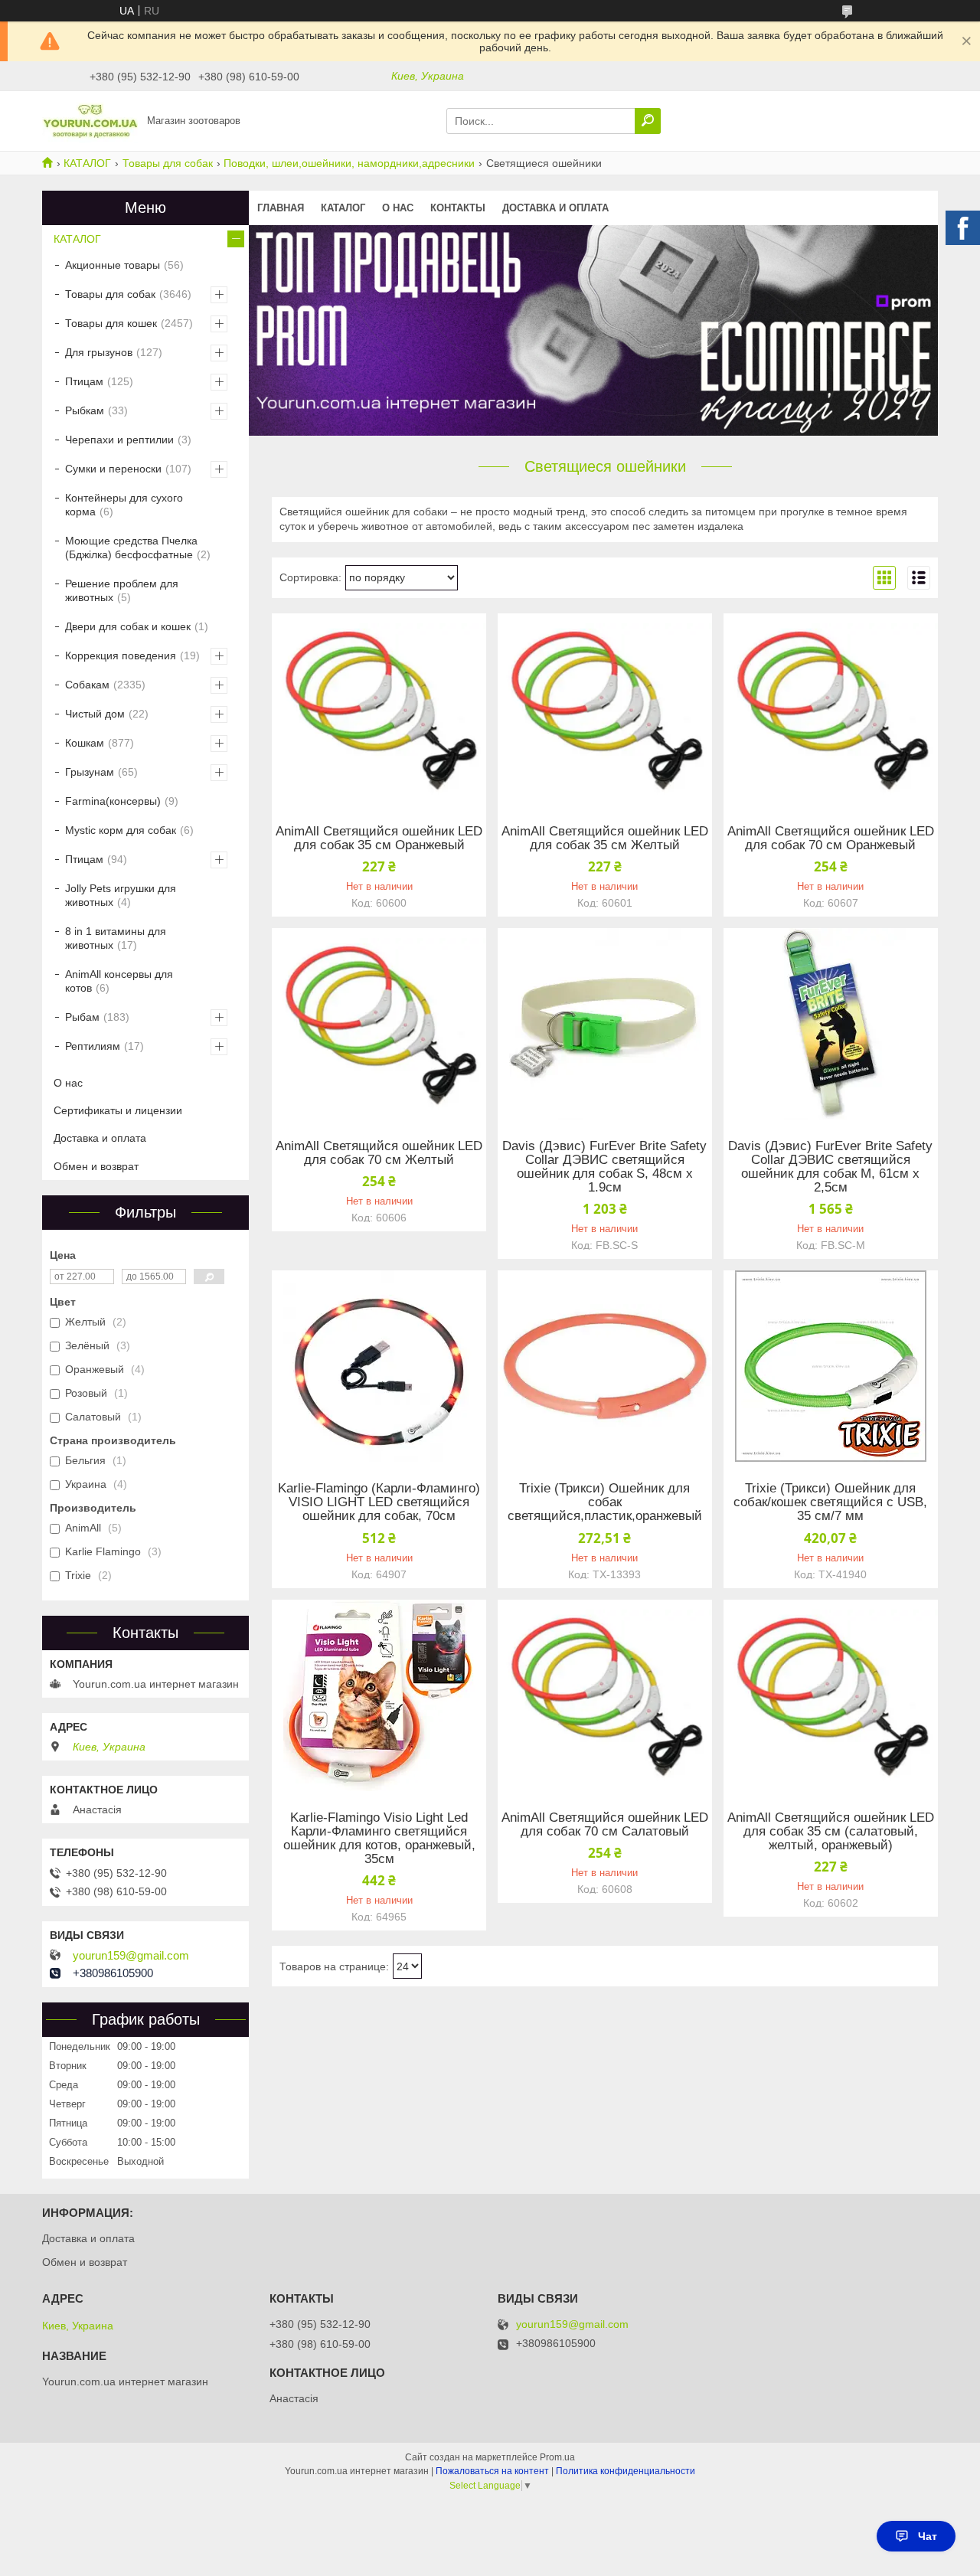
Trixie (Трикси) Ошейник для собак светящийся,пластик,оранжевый (605, 1502)
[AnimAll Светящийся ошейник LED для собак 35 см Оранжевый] (379, 709)
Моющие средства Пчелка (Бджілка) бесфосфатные (131, 548)
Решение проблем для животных (122, 590)
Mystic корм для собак (121, 830)
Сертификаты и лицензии (118, 1110)
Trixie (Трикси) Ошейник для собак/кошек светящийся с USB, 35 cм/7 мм (830, 1502)
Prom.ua (557, 2457)
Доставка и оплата (555, 208)
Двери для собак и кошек (128, 626)
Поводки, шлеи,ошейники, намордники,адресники (349, 163)
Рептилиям (93, 1046)
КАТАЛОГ (87, 163)
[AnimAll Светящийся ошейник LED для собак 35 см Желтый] (605, 709)
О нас (398, 208)
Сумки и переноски (113, 469)
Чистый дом (95, 714)
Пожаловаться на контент (492, 2471)
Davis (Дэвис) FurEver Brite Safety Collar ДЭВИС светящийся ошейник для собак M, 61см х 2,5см (830, 1167)
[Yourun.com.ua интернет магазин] (90, 120)
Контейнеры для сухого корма (124, 505)
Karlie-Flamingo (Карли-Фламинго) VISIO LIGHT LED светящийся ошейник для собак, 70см (379, 1502)
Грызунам (90, 772)
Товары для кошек (111, 323)
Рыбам (82, 1017)
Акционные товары (113, 265)
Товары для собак (168, 163)
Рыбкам (85, 410)
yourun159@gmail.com (131, 1956)
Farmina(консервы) (113, 801)
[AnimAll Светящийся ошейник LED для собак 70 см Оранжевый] (831, 709)
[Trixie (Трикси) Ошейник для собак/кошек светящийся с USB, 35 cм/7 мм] (831, 1366)
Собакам (87, 685)
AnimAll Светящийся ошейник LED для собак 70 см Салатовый (605, 1825)
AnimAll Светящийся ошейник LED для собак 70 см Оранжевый (831, 839)
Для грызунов (99, 352)
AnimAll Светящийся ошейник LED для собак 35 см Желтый (605, 839)
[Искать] (648, 121)
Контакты (458, 208)
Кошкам (85, 743)
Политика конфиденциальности (626, 2471)
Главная (281, 208)
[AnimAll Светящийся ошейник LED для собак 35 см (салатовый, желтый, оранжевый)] (831, 1695)
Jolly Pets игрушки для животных (121, 895)
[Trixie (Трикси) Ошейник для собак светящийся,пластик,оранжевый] (605, 1366)
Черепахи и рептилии (119, 440)
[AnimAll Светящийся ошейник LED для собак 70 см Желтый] (379, 1024)
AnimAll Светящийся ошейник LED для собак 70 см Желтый (379, 1153)
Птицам (84, 381)
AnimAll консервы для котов (119, 981)
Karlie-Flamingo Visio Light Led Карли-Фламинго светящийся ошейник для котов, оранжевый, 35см (379, 1839)
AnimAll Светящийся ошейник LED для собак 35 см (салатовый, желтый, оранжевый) (831, 1832)
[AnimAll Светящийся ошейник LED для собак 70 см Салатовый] (605, 1695)
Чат (928, 2536)
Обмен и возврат (96, 1166)
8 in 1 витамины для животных (116, 938)
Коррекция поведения (121, 655)
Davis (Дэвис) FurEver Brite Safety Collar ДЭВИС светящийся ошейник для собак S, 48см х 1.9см (604, 1167)
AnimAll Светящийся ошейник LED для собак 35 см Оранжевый (379, 839)
